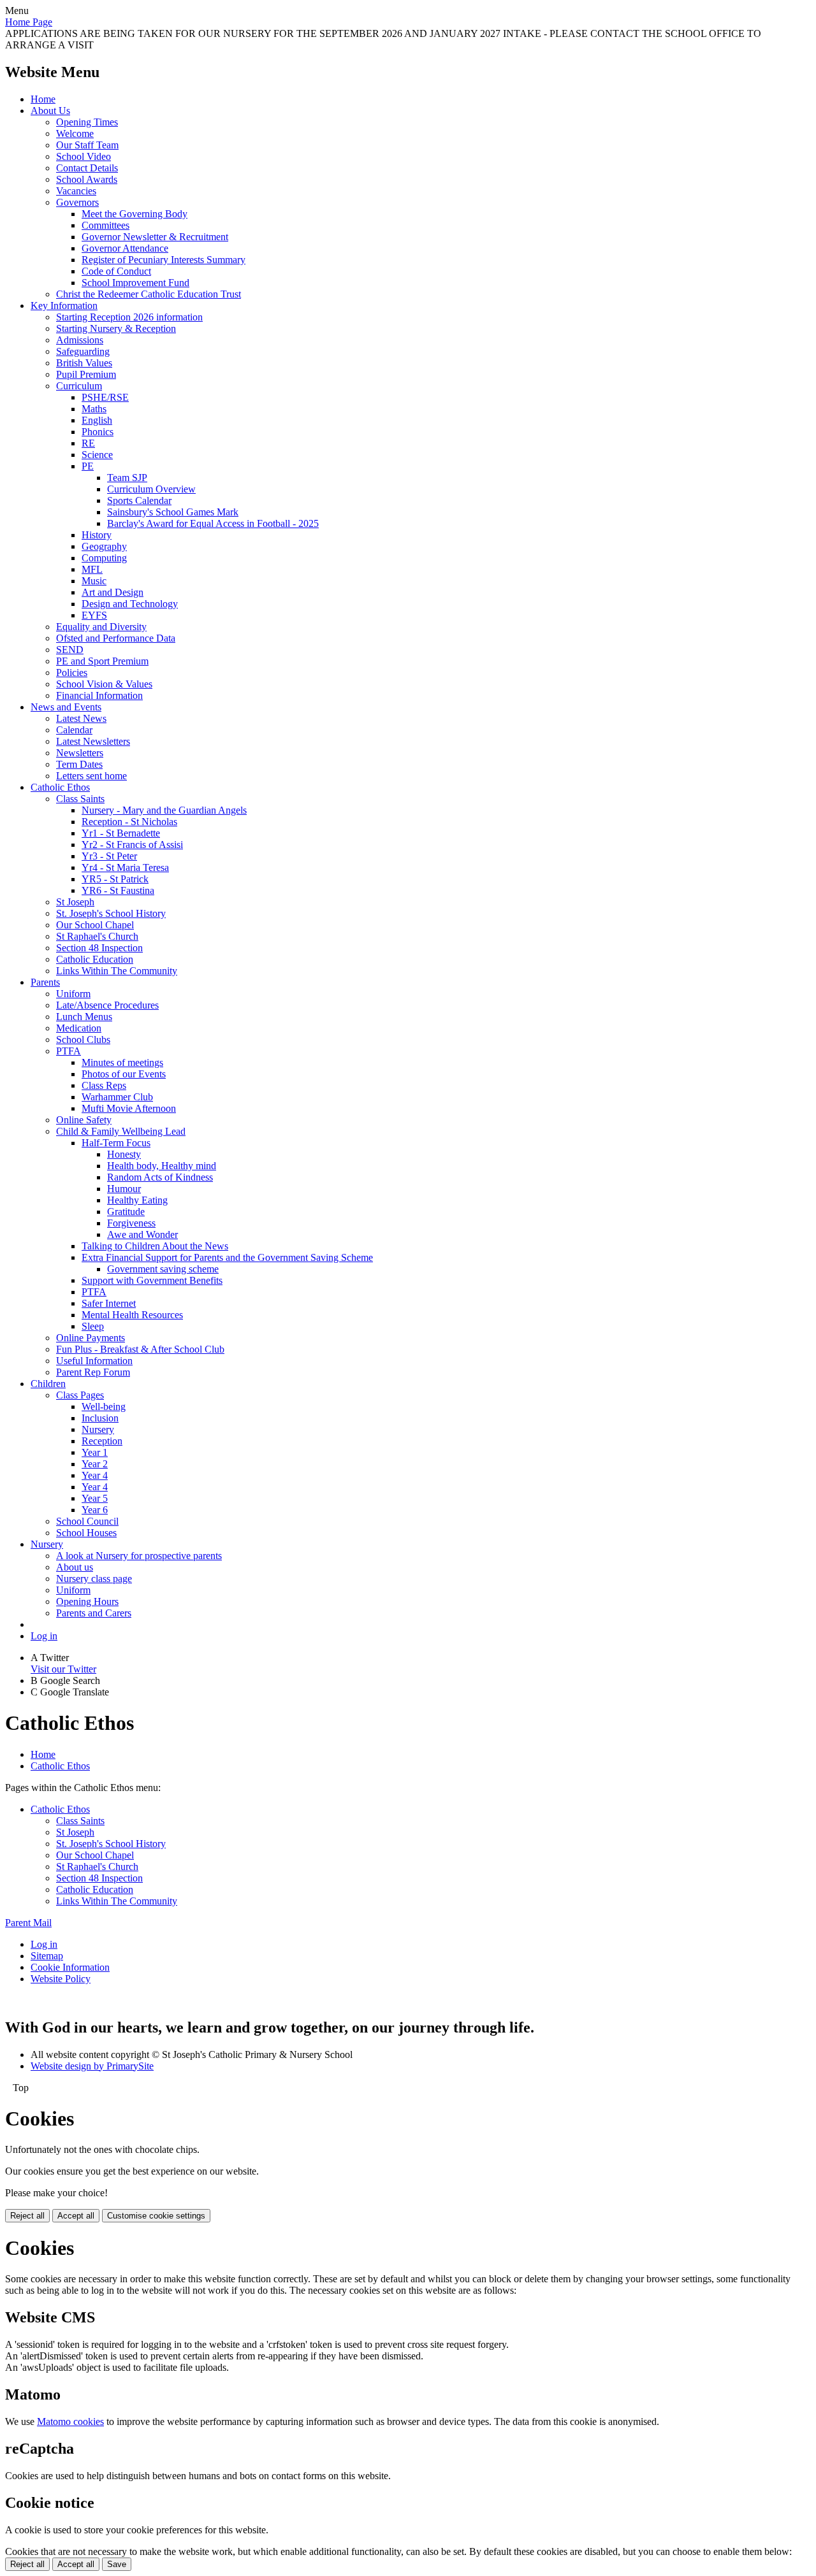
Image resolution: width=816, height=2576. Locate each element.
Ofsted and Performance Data (116, 638)
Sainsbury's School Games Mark (173, 512)
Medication (79, 1028)
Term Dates (79, 764)
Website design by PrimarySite (92, 2066)
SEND (70, 650)
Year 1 (95, 1452)
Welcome (75, 133)
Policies (72, 673)
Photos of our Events (124, 1074)
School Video (84, 156)
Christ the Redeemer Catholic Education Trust (149, 294)
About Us (50, 111)
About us (75, 1567)
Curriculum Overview (151, 489)
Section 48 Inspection (99, 948)
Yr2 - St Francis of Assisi (132, 845)
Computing (104, 558)
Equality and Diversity (101, 627)
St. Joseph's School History (111, 913)
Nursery (98, 1429)
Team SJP (127, 478)
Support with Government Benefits (152, 1280)
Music (94, 581)
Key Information (64, 306)
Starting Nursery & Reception (116, 328)
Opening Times (87, 122)
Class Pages (80, 1395)
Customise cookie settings (156, 2216)
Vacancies (76, 191)
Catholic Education (95, 959)
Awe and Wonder (142, 1234)
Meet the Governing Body (135, 214)
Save (117, 2564)
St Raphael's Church (97, 936)
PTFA (69, 1051)
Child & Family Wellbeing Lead (121, 1131)
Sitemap (47, 1956)
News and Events (66, 707)
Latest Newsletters (93, 741)
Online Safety (84, 1120)
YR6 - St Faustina (118, 890)
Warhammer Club (117, 1097)
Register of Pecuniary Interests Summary (164, 260)
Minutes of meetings (122, 1062)
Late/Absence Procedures (107, 1005)
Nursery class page (94, 1579)
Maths (94, 409)
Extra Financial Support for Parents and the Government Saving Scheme (227, 1257)
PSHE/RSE (105, 397)
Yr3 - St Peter (109, 856)
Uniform (73, 994)
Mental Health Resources (132, 1315)
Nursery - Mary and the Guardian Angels (164, 810)
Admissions (80, 340)
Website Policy (61, 1979)
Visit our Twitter (63, 1669)
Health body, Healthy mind (162, 1166)
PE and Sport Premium (102, 661)
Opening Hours (87, 1601)
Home (43, 99)
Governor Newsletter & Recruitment (155, 237)
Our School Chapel (95, 925)
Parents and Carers (94, 1613)
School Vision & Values (104, 684)
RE (88, 443)
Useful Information (94, 1361)
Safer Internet (109, 1303)
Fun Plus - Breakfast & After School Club (140, 1349)
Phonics (98, 432)
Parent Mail (28, 1923)
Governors (77, 202)
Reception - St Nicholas (129, 822)
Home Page (29, 22)
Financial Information (99, 695)
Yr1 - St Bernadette (121, 833)
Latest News (81, 718)
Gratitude (126, 1212)
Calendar (74, 730)
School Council (87, 1521)
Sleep (93, 1326)
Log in (44, 1636)
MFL (92, 569)
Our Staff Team (87, 145)
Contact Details (87, 168)
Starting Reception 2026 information (129, 317)
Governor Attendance (125, 248)
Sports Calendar (139, 500)
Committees (106, 225)
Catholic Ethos (60, 787)
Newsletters (80, 753)
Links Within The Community (117, 971)
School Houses (86, 1533)
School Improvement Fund (135, 283)
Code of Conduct (116, 271)
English (97, 420)
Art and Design (113, 592)
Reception (102, 1441)
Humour (124, 1189)
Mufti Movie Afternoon (129, 1108)
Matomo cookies (70, 2421)
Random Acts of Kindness (160, 1177)
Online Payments (91, 1338)
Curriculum (79, 386)
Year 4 (95, 1475)
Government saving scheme (163, 1269)
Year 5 (95, 1498)
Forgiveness (131, 1223)
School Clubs (83, 1040)
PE (88, 466)
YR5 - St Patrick (115, 879)
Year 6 (95, 1510)
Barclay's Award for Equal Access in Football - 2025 (213, 523)
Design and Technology (130, 604)
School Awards (87, 179)
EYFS (94, 615)
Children (48, 1384)
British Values (84, 363)
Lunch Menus (84, 1017)
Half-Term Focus (116, 1143)
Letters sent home (91, 776)
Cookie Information (70, 1967)
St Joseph (75, 902)
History (97, 535)
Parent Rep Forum (93, 1372)
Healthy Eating (137, 1200)
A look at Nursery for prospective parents (139, 1556)
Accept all (76, 2216)
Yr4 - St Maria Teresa (125, 867)
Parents (45, 982)
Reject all (27, 2216)
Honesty (124, 1154)
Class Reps (104, 1085)
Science (97, 455)
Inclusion (100, 1418)
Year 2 (95, 1464)
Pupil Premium (86, 374)
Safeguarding (83, 351)
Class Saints (80, 799)
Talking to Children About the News (155, 1246)
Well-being (104, 1407)
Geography (104, 546)
